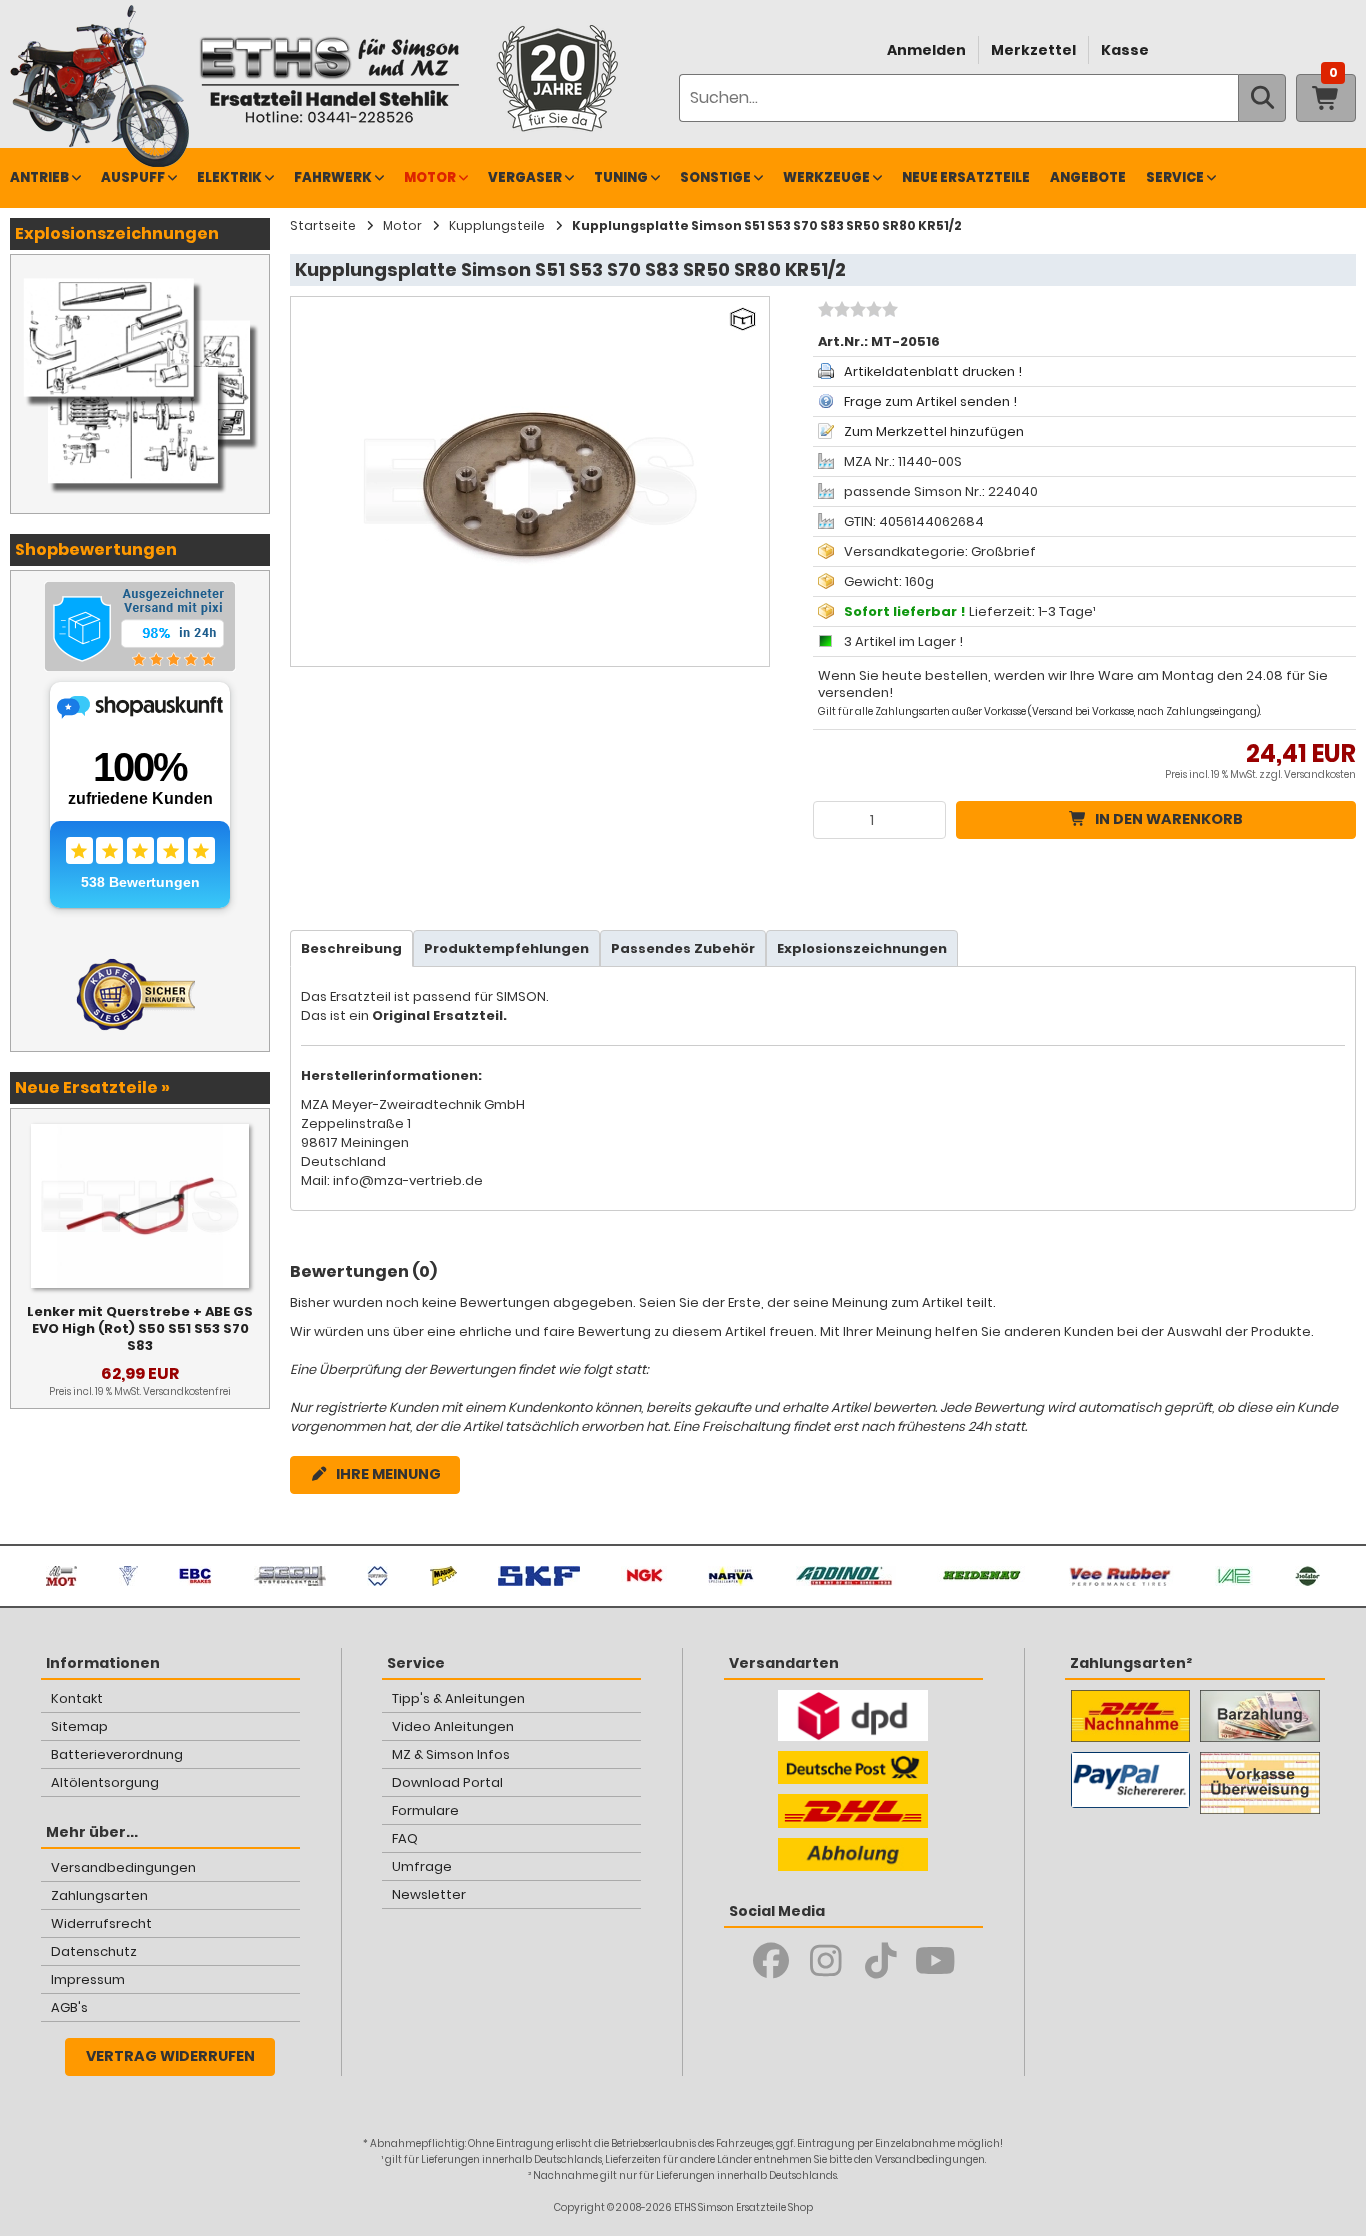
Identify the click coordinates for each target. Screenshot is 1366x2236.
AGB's (69, 2007)
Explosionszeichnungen (862, 948)
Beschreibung (351, 948)
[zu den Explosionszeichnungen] (140, 275)
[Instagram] (825, 1961)
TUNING (621, 177)
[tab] (351, 948)
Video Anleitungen (453, 1726)
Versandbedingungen (123, 1867)
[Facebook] (770, 1961)
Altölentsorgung (105, 1782)
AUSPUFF (133, 177)
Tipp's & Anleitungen (458, 1698)
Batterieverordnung (117, 1754)
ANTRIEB (39, 177)
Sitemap (79, 1726)
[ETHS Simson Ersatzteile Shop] (329, 79)
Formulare (425, 1810)
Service (1175, 177)
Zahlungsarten (99, 1895)
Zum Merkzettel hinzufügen (934, 431)
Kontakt (77, 1698)
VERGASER (525, 177)
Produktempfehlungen (506, 948)
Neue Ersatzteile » (92, 1087)
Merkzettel (1033, 50)
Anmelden (926, 50)
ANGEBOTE (1088, 177)
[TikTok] (880, 1961)
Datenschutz (94, 1951)
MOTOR (430, 177)
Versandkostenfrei (187, 1391)
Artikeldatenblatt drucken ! (933, 371)
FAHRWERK (333, 177)
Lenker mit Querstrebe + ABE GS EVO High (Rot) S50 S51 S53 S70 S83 (140, 1328)
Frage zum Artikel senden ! (930, 401)
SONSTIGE (715, 177)
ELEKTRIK (229, 177)
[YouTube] (935, 1961)
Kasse (1125, 50)
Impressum (88, 1979)
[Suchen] (1262, 98)
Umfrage (422, 1866)
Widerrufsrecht (101, 1923)
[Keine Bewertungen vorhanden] (855, 312)
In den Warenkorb (1169, 819)
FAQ (405, 1838)
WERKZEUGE (826, 177)
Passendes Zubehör (683, 948)
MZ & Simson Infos (451, 1754)
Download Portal (447, 1782)
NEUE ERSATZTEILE (966, 177)
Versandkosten (1320, 774)
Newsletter (429, 1894)
